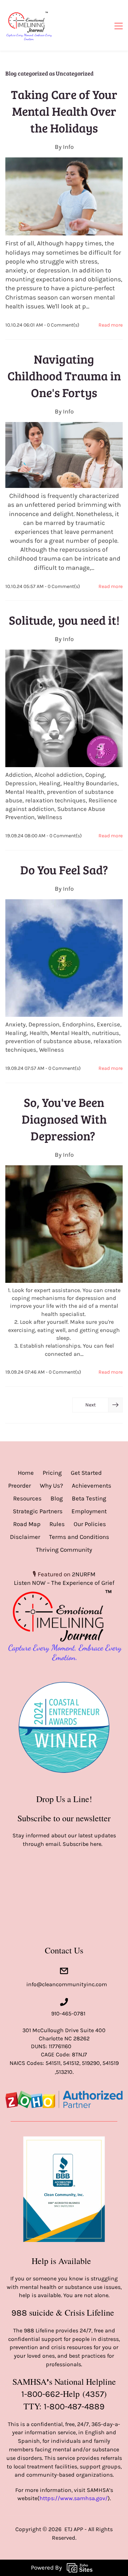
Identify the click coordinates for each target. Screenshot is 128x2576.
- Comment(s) (62, 325)
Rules (57, 1524)
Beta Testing (89, 1498)
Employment (89, 1511)
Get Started (86, 1473)
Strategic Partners (38, 1511)
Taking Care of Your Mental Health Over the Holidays (64, 111)
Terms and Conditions (79, 1537)
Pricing (52, 1473)
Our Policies (90, 1524)
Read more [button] (111, 325)
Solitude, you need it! (64, 620)
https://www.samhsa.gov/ (74, 2498)
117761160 (60, 2046)
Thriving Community (64, 1550)
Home (26, 1473)
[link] (64, 1672)
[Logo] (29, 25)
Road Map (27, 1524)
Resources (27, 1498)
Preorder (20, 1485)
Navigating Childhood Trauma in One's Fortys (64, 376)
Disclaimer (25, 1537)
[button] (97, 1405)
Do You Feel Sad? (64, 870)
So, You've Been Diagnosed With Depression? (64, 1119)
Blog (57, 1498)
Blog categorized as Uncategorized (49, 73)
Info (68, 147)
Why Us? (51, 1485)
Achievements (92, 1485)
